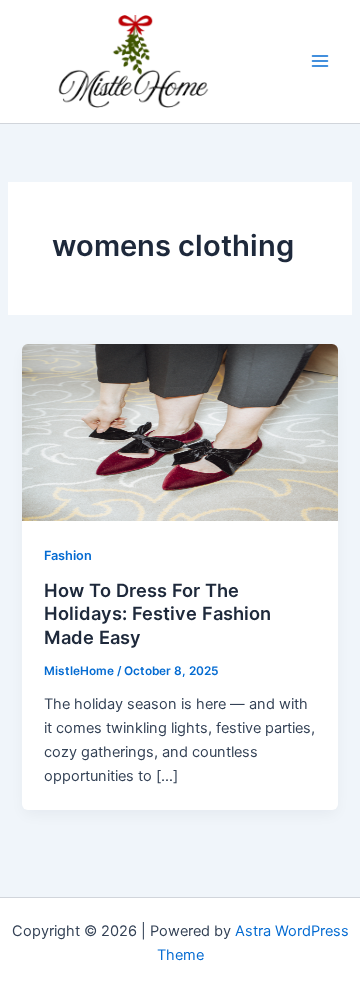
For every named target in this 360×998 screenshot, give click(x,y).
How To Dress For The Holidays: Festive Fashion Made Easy (157, 613)
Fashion (68, 555)
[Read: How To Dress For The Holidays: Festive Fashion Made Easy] (179, 431)
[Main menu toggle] (320, 61)
